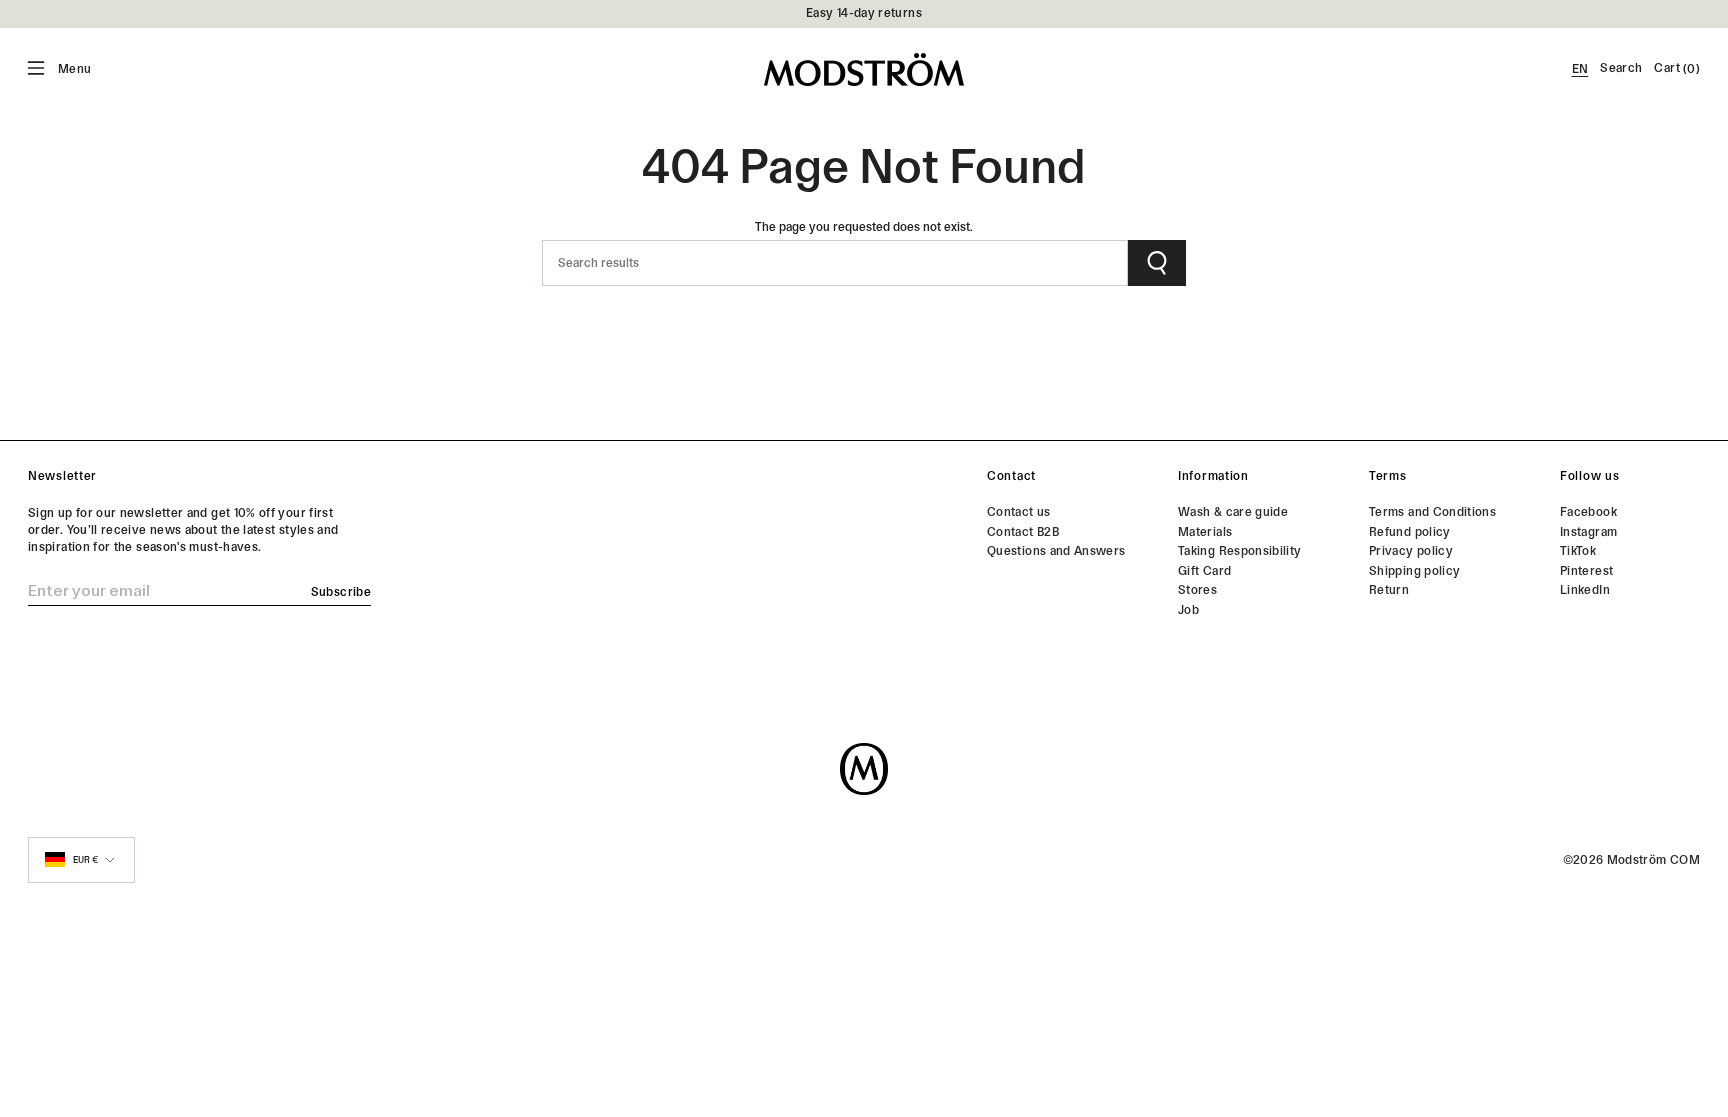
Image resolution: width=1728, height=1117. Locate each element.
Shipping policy (1414, 571)
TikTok (1578, 551)
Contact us (1019, 512)
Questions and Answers (1056, 551)
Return (1389, 590)
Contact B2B (1023, 532)
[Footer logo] (864, 769)
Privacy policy (1411, 551)
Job (1188, 610)
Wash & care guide (1233, 512)
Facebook (1588, 512)
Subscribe (341, 592)
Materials (1205, 532)
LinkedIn (1585, 590)
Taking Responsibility (1240, 551)
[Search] (1157, 263)
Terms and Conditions (1432, 512)
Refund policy (1410, 532)
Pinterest (1586, 571)
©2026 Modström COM (1631, 860)
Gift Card (1204, 571)
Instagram (1588, 532)
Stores (1197, 590)
